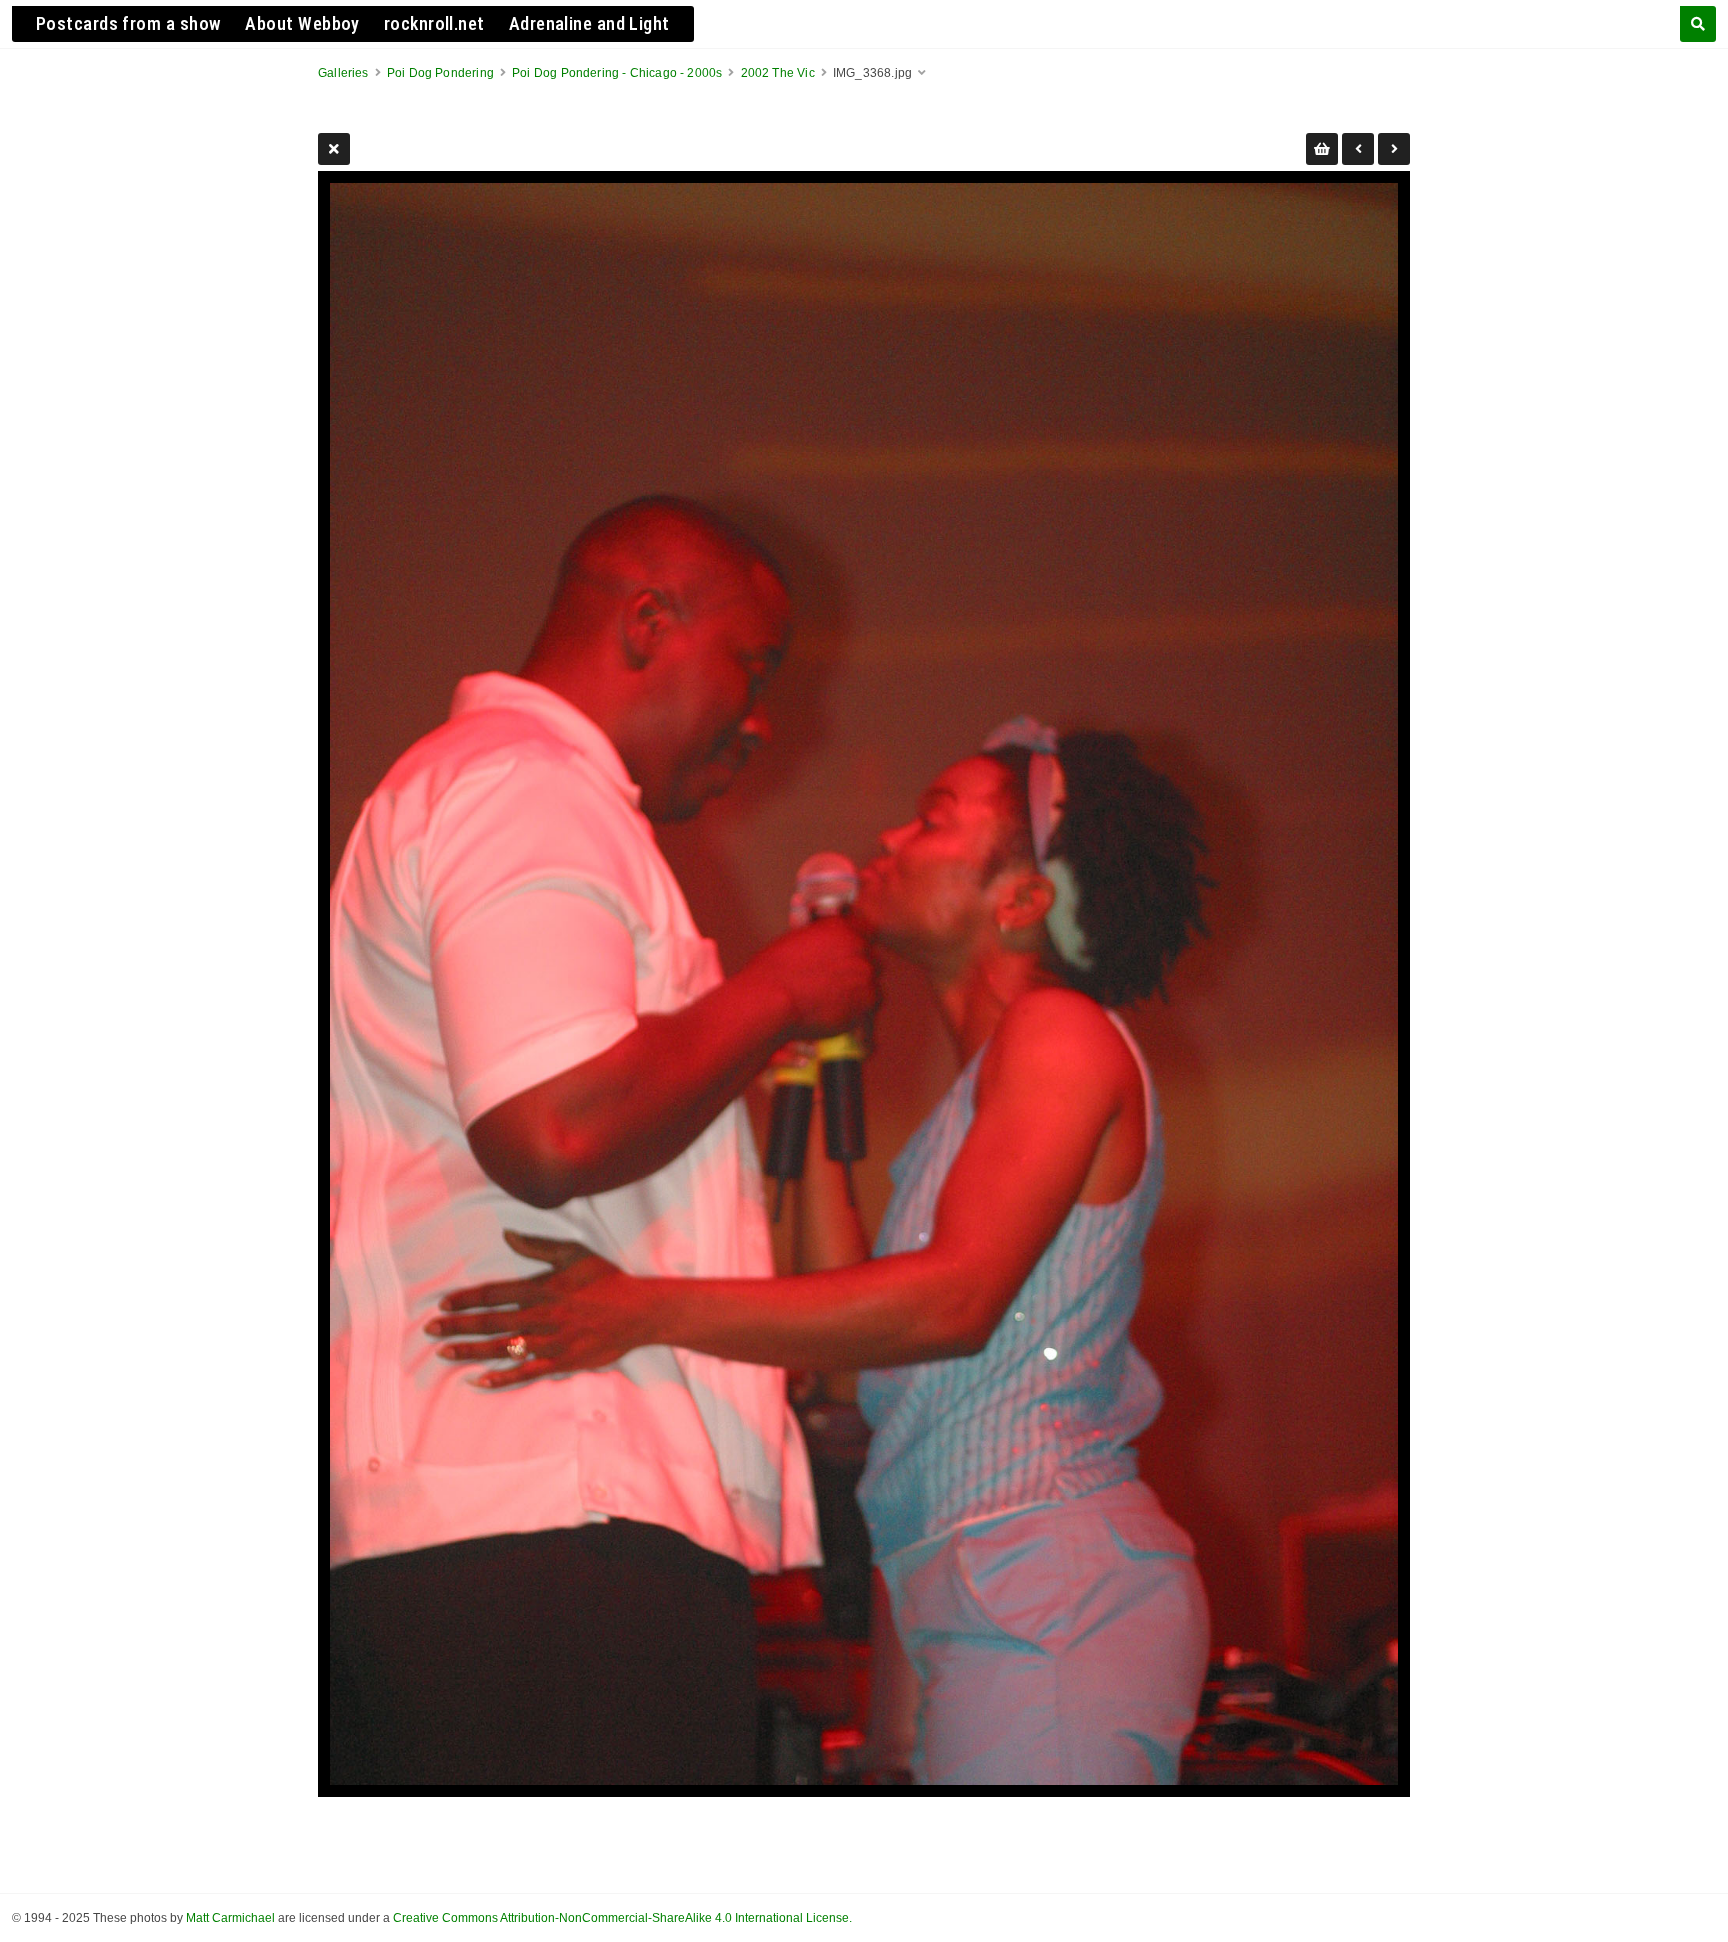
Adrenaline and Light (589, 23)
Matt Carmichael (230, 1918)
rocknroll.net (434, 23)
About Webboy (302, 23)
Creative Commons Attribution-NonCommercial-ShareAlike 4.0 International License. (622, 1918)
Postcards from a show (128, 23)
